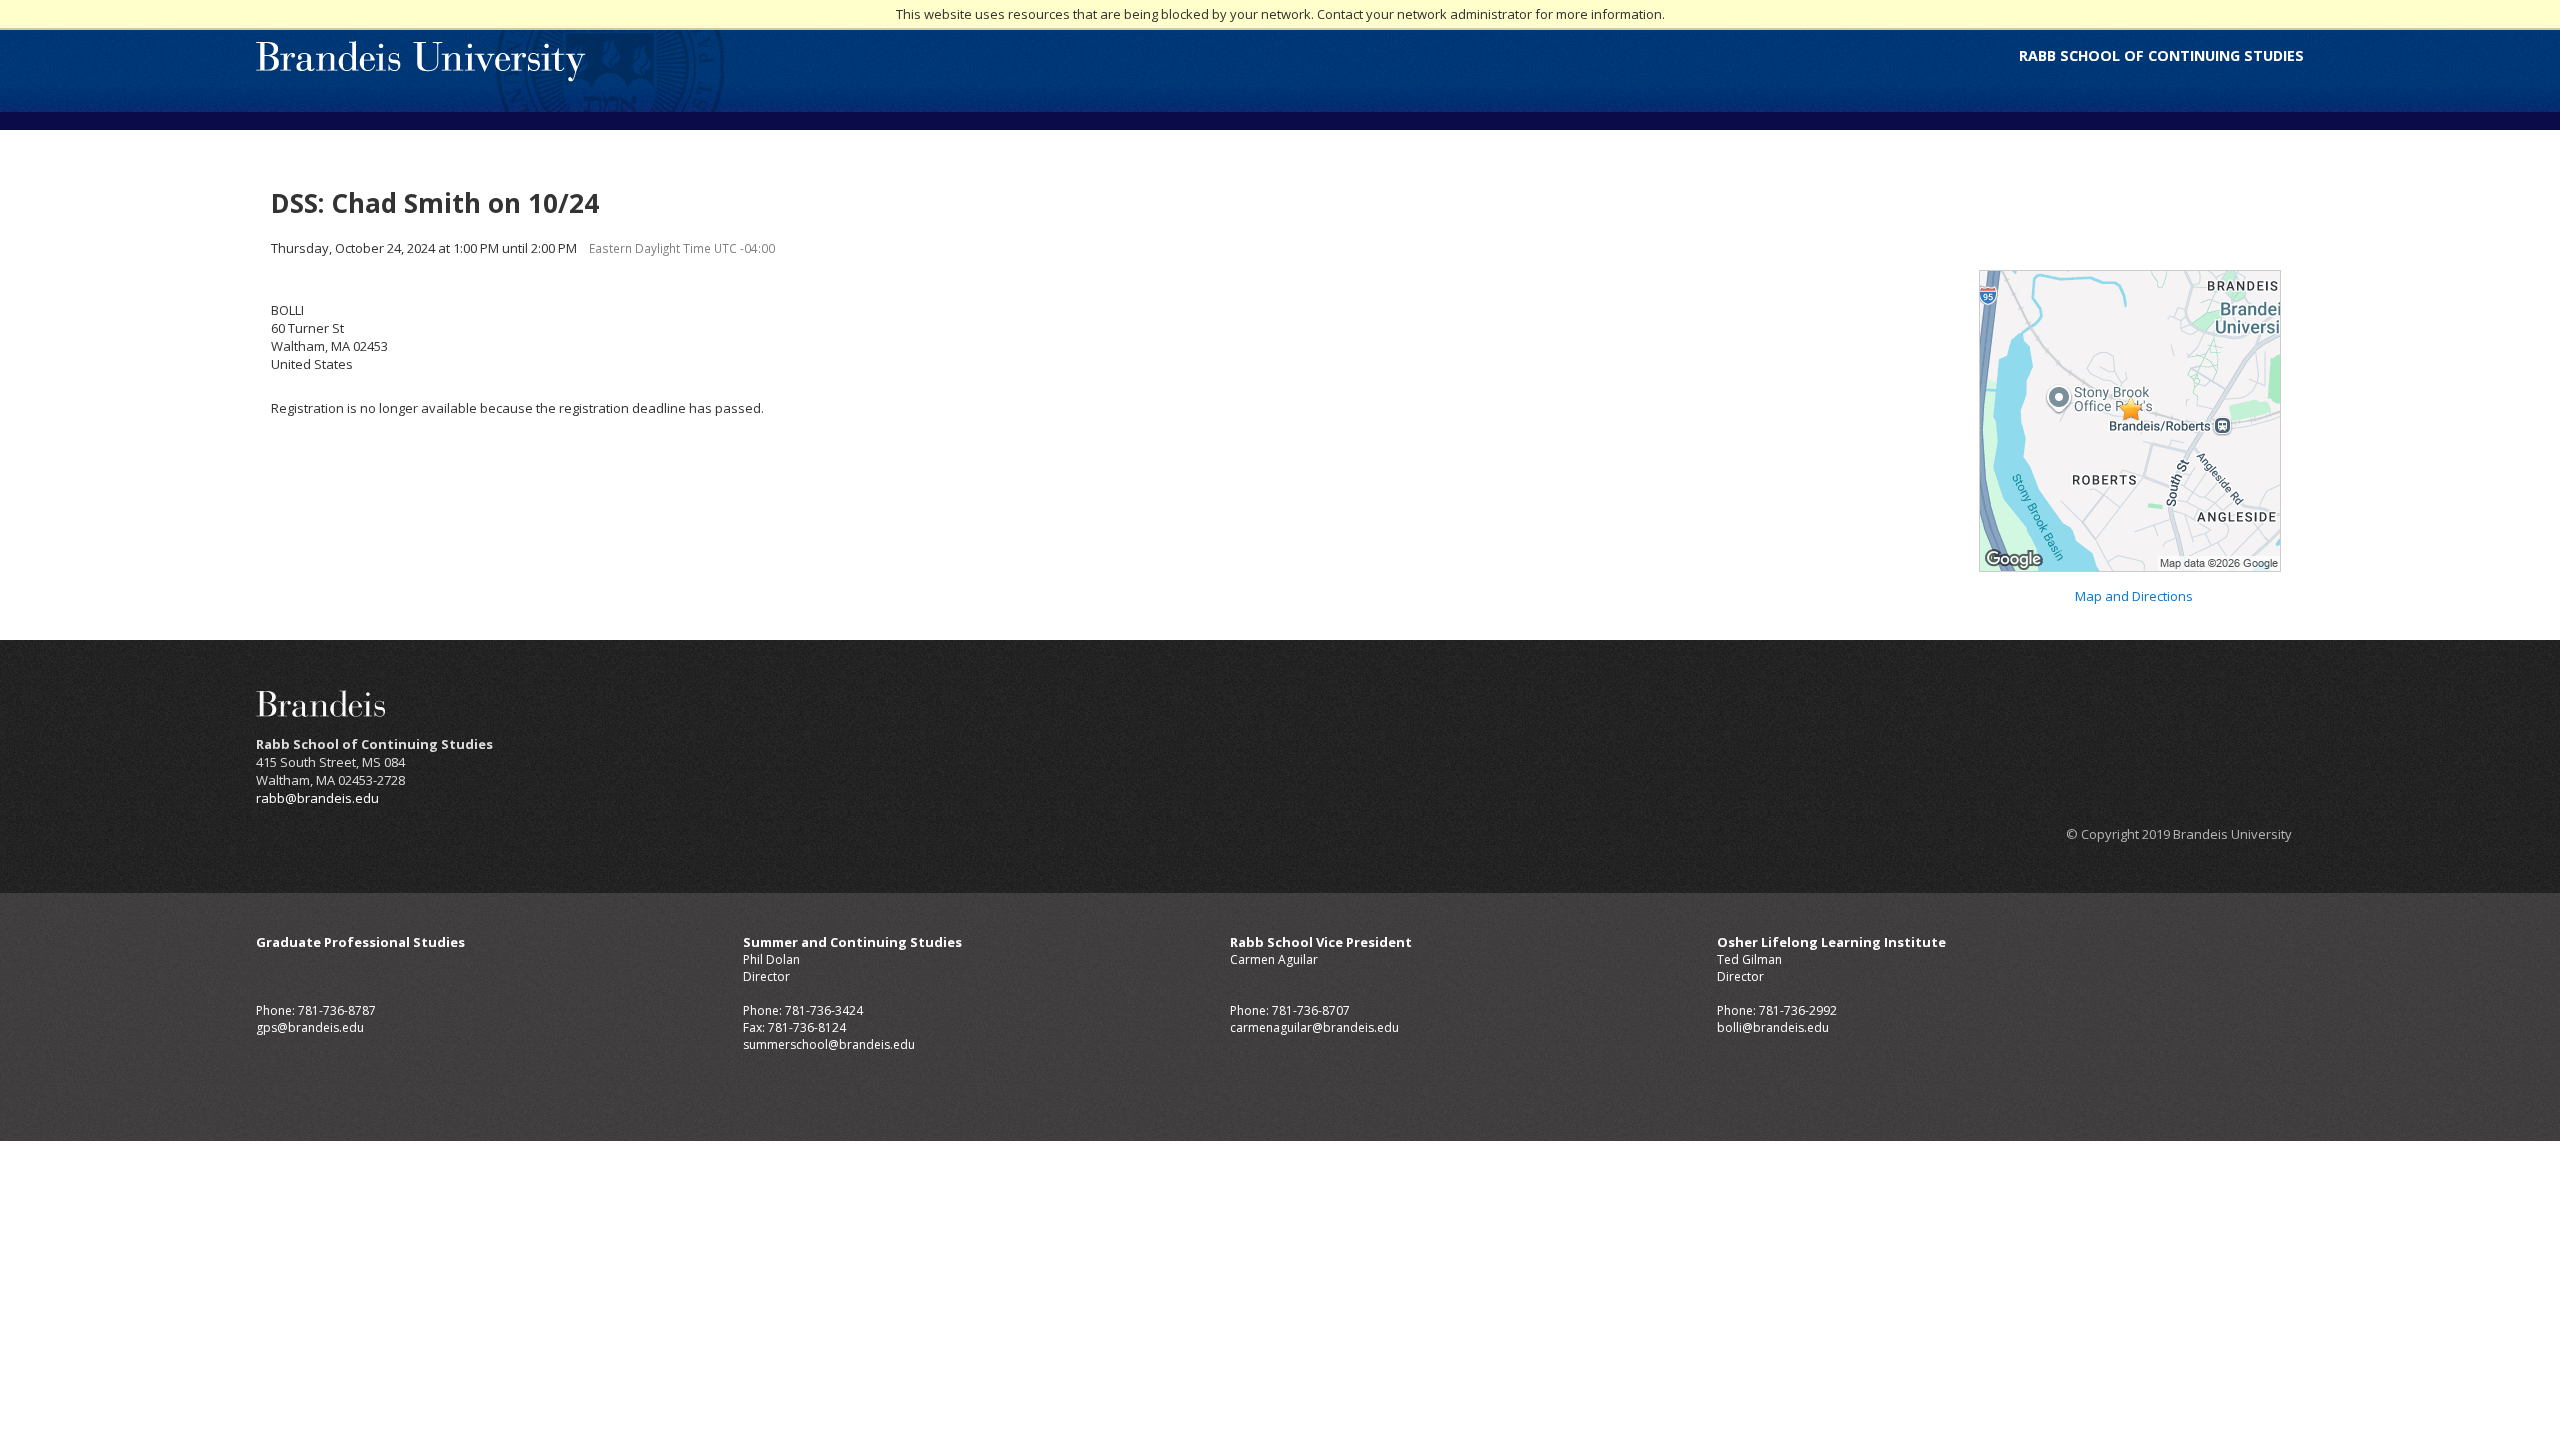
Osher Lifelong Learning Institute (1831, 942)
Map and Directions (2134, 596)
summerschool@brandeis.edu (829, 1044)
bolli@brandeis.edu (1773, 1027)
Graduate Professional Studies (360, 942)
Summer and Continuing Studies (852, 942)
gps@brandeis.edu (310, 1027)
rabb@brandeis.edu (317, 798)
